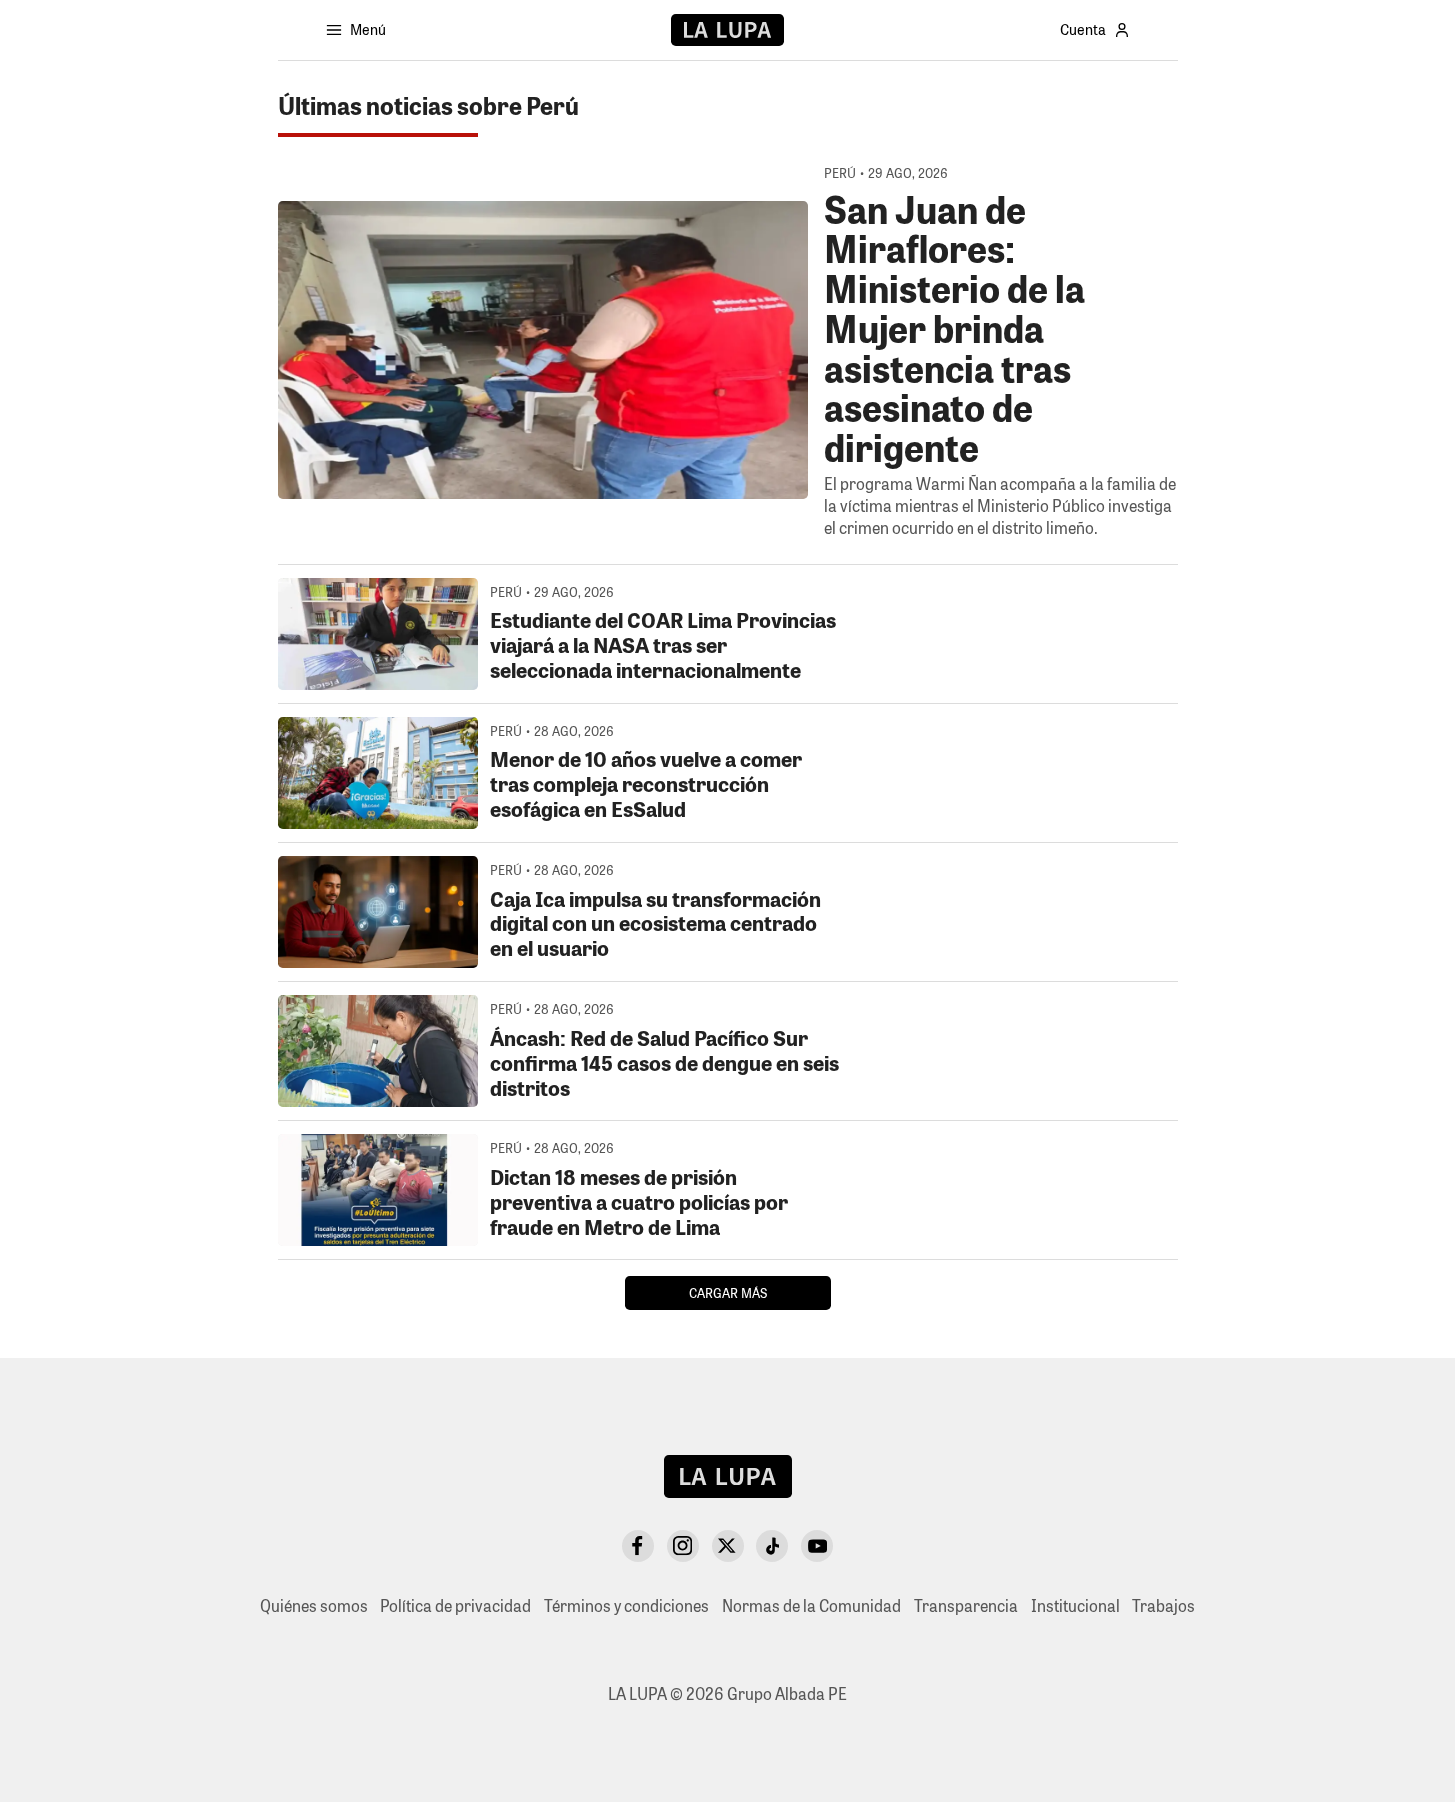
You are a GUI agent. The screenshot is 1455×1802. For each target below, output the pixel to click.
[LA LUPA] (727, 30)
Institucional (1075, 1605)
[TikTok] (772, 1546)
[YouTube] (817, 1546)
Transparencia (966, 1605)
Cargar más (728, 1292)
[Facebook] (638, 1546)
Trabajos (1163, 1605)
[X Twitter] (728, 1546)
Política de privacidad (455, 1605)
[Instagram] (683, 1546)
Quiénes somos (314, 1605)
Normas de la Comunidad (811, 1605)
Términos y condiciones (626, 1605)
